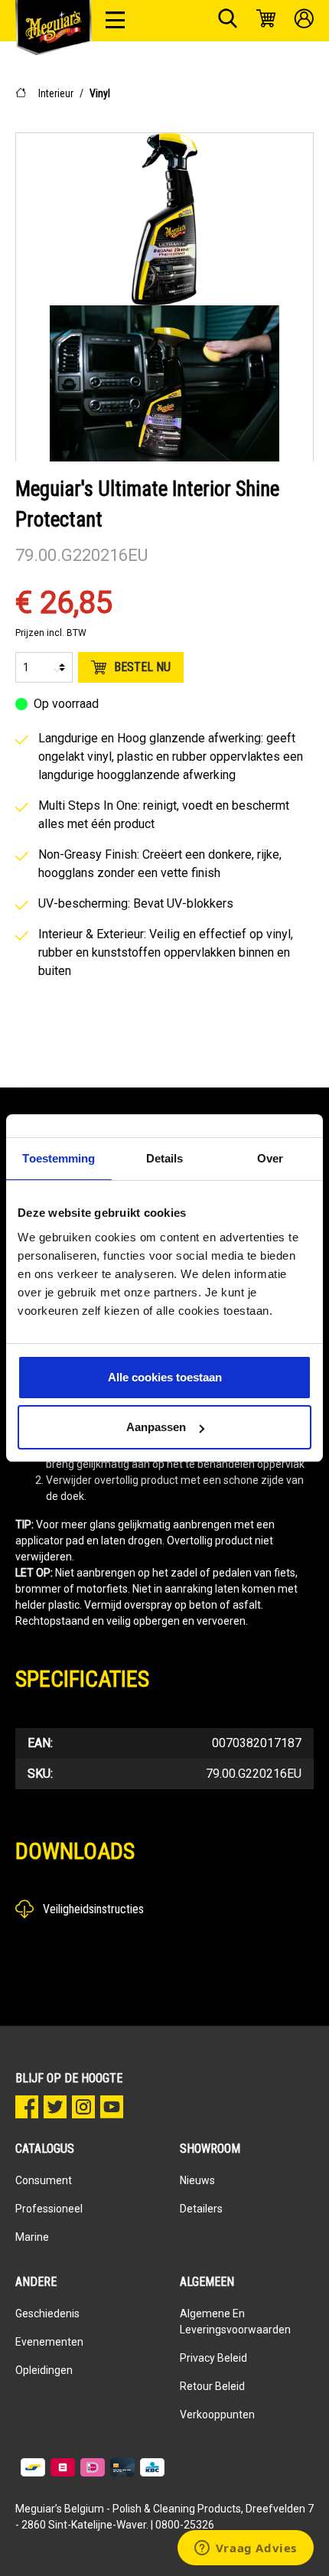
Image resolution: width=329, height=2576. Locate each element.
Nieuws (197, 2180)
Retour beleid (212, 2386)
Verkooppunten (217, 2415)
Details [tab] (165, 1158)
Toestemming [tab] (59, 1158)
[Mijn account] (304, 21)
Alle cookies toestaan (165, 1377)
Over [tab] (270, 1158)
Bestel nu (142, 667)
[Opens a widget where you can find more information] (245, 2549)
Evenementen (49, 2342)
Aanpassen (156, 1427)
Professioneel (49, 2209)
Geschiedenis (47, 2314)
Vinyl (100, 93)
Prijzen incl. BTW (51, 633)
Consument (44, 2180)
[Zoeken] (228, 21)
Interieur (56, 93)
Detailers (201, 2209)
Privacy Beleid (213, 2358)
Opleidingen (44, 2370)
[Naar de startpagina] (54, 28)
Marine (32, 2237)
